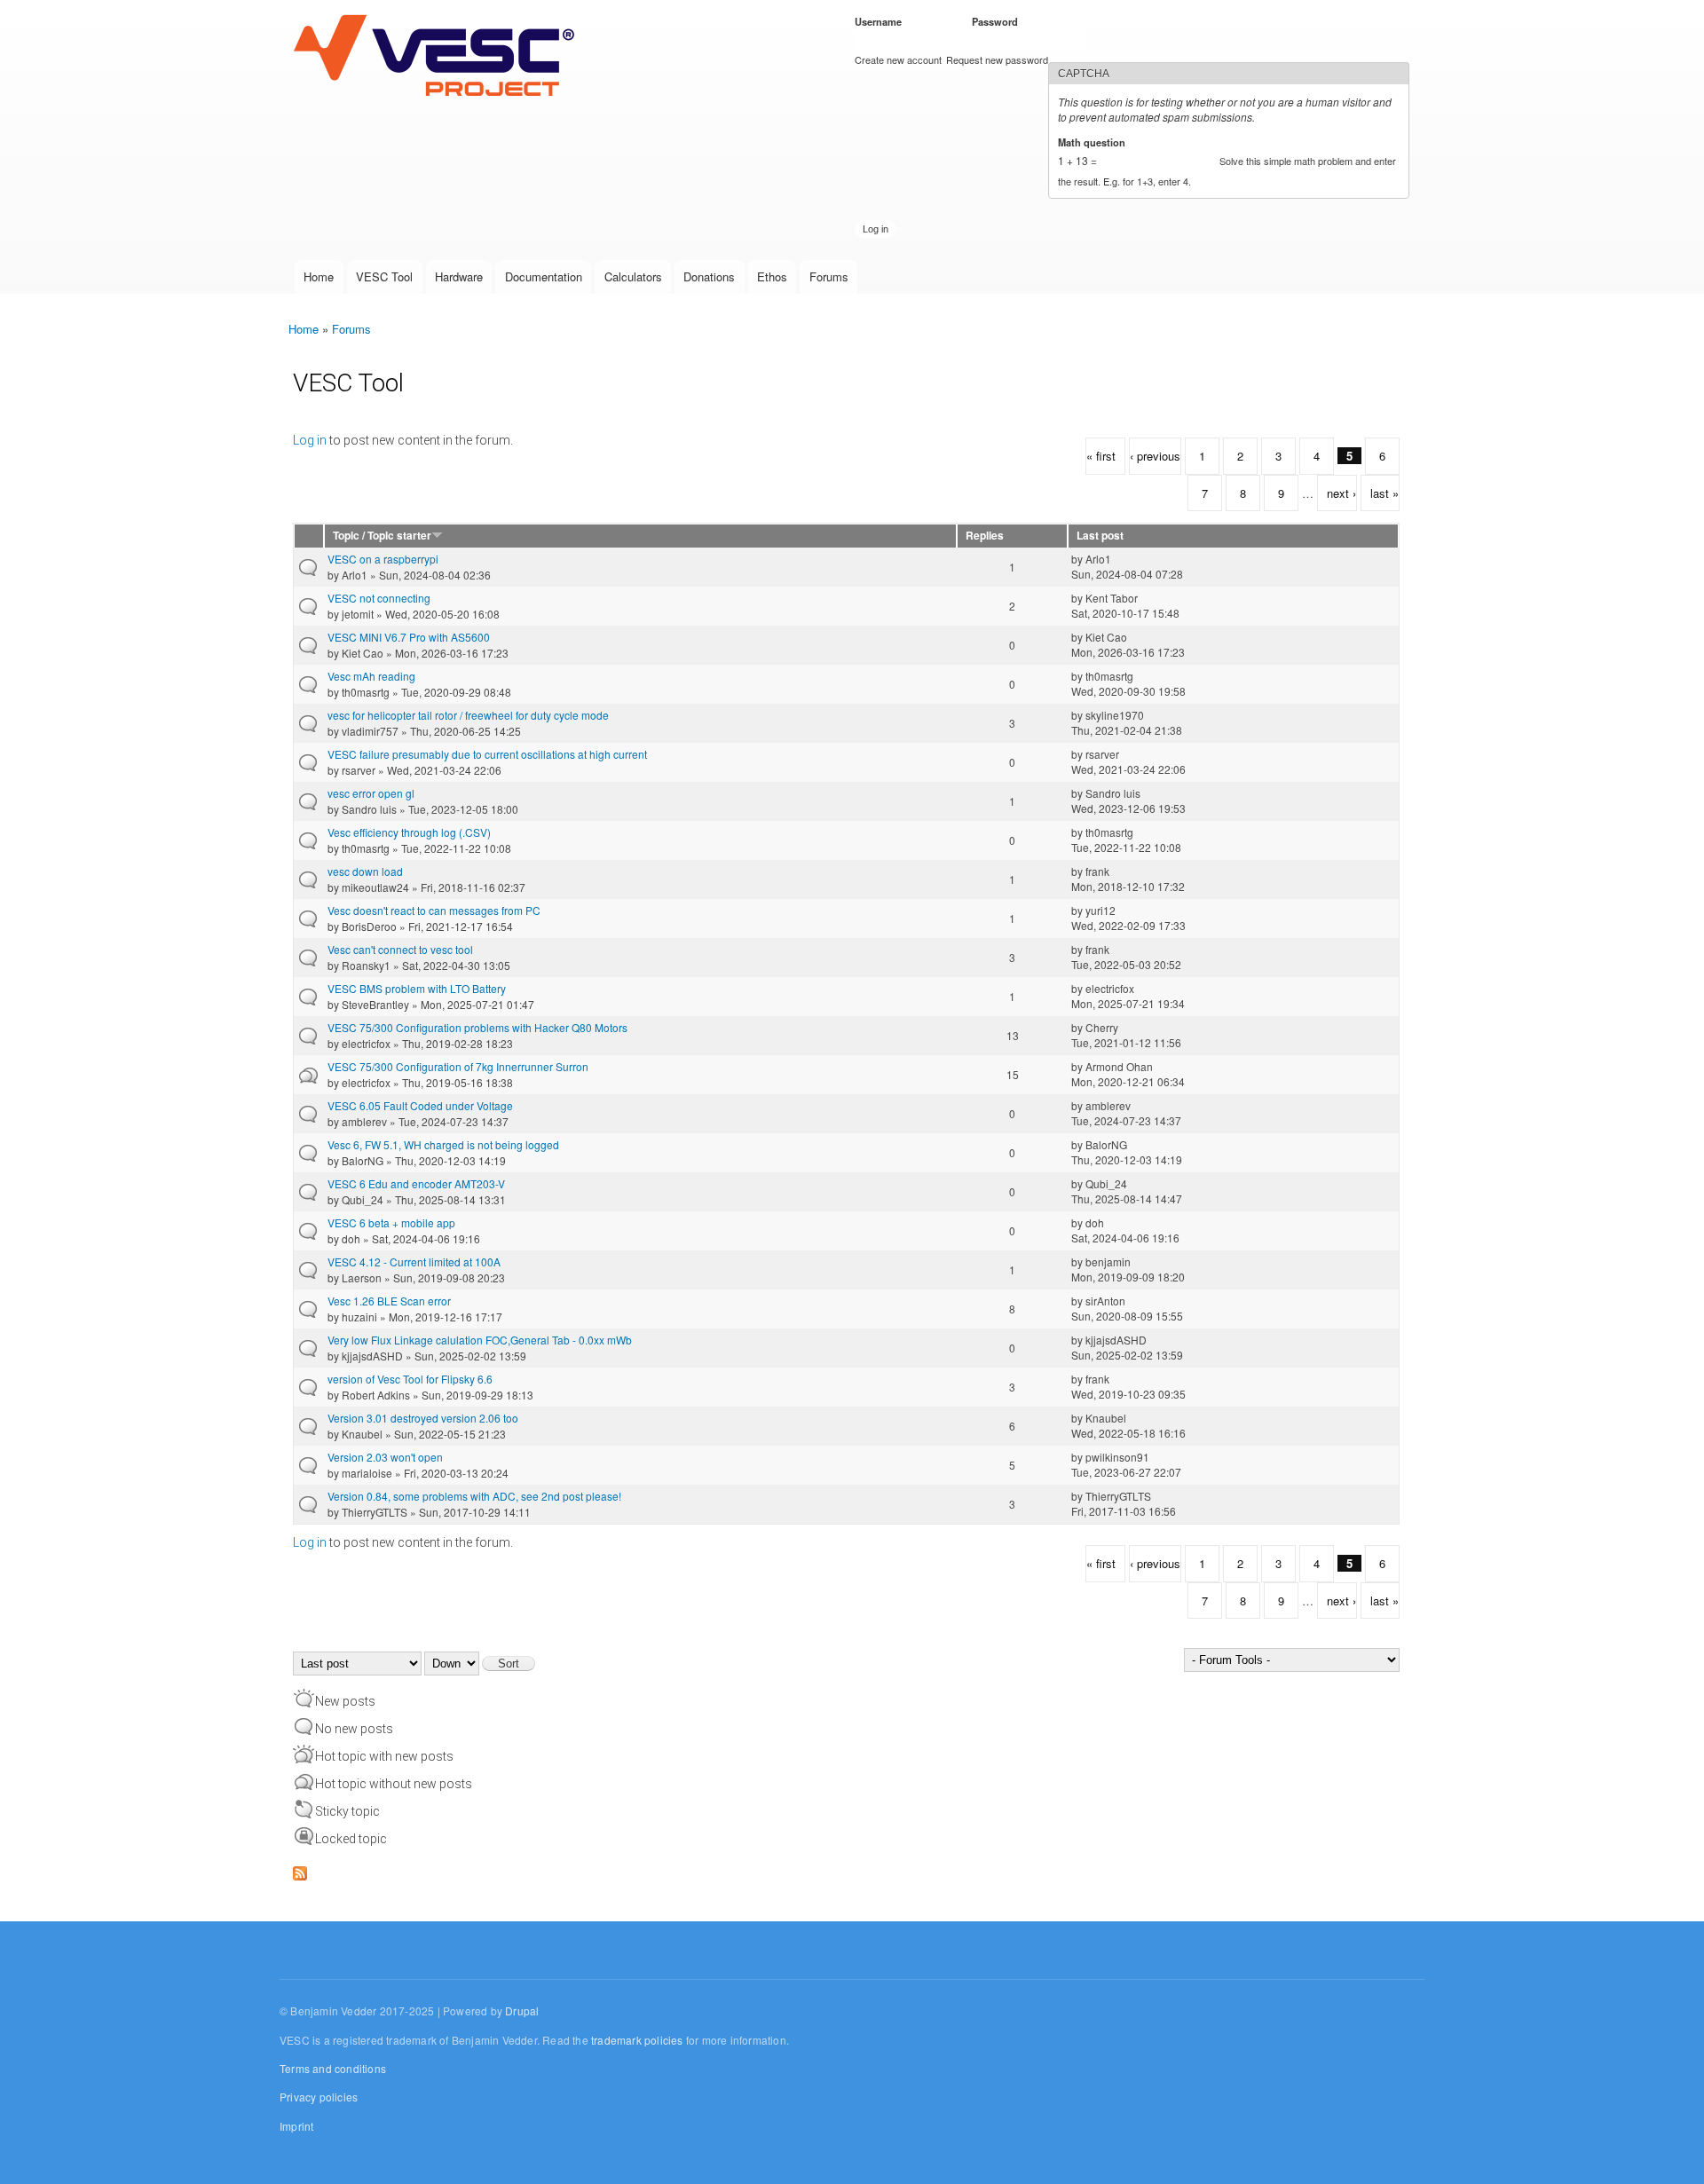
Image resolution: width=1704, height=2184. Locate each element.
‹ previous (1155, 456)
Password (998, 21)
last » (1384, 493)
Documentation (544, 276)
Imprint (296, 2126)
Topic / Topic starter (382, 536)
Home (319, 276)
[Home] (438, 57)
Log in (310, 440)
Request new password (997, 59)
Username (881, 21)
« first (1101, 456)
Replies (985, 536)
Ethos (772, 276)
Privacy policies (319, 2097)
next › (1341, 493)
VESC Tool (384, 276)
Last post (1100, 536)
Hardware (459, 276)
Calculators (633, 276)
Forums (829, 276)
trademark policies (637, 2040)
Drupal (522, 2011)
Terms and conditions (333, 2068)
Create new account (898, 59)
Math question (1095, 142)
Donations (709, 276)
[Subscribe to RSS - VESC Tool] (300, 1869)
